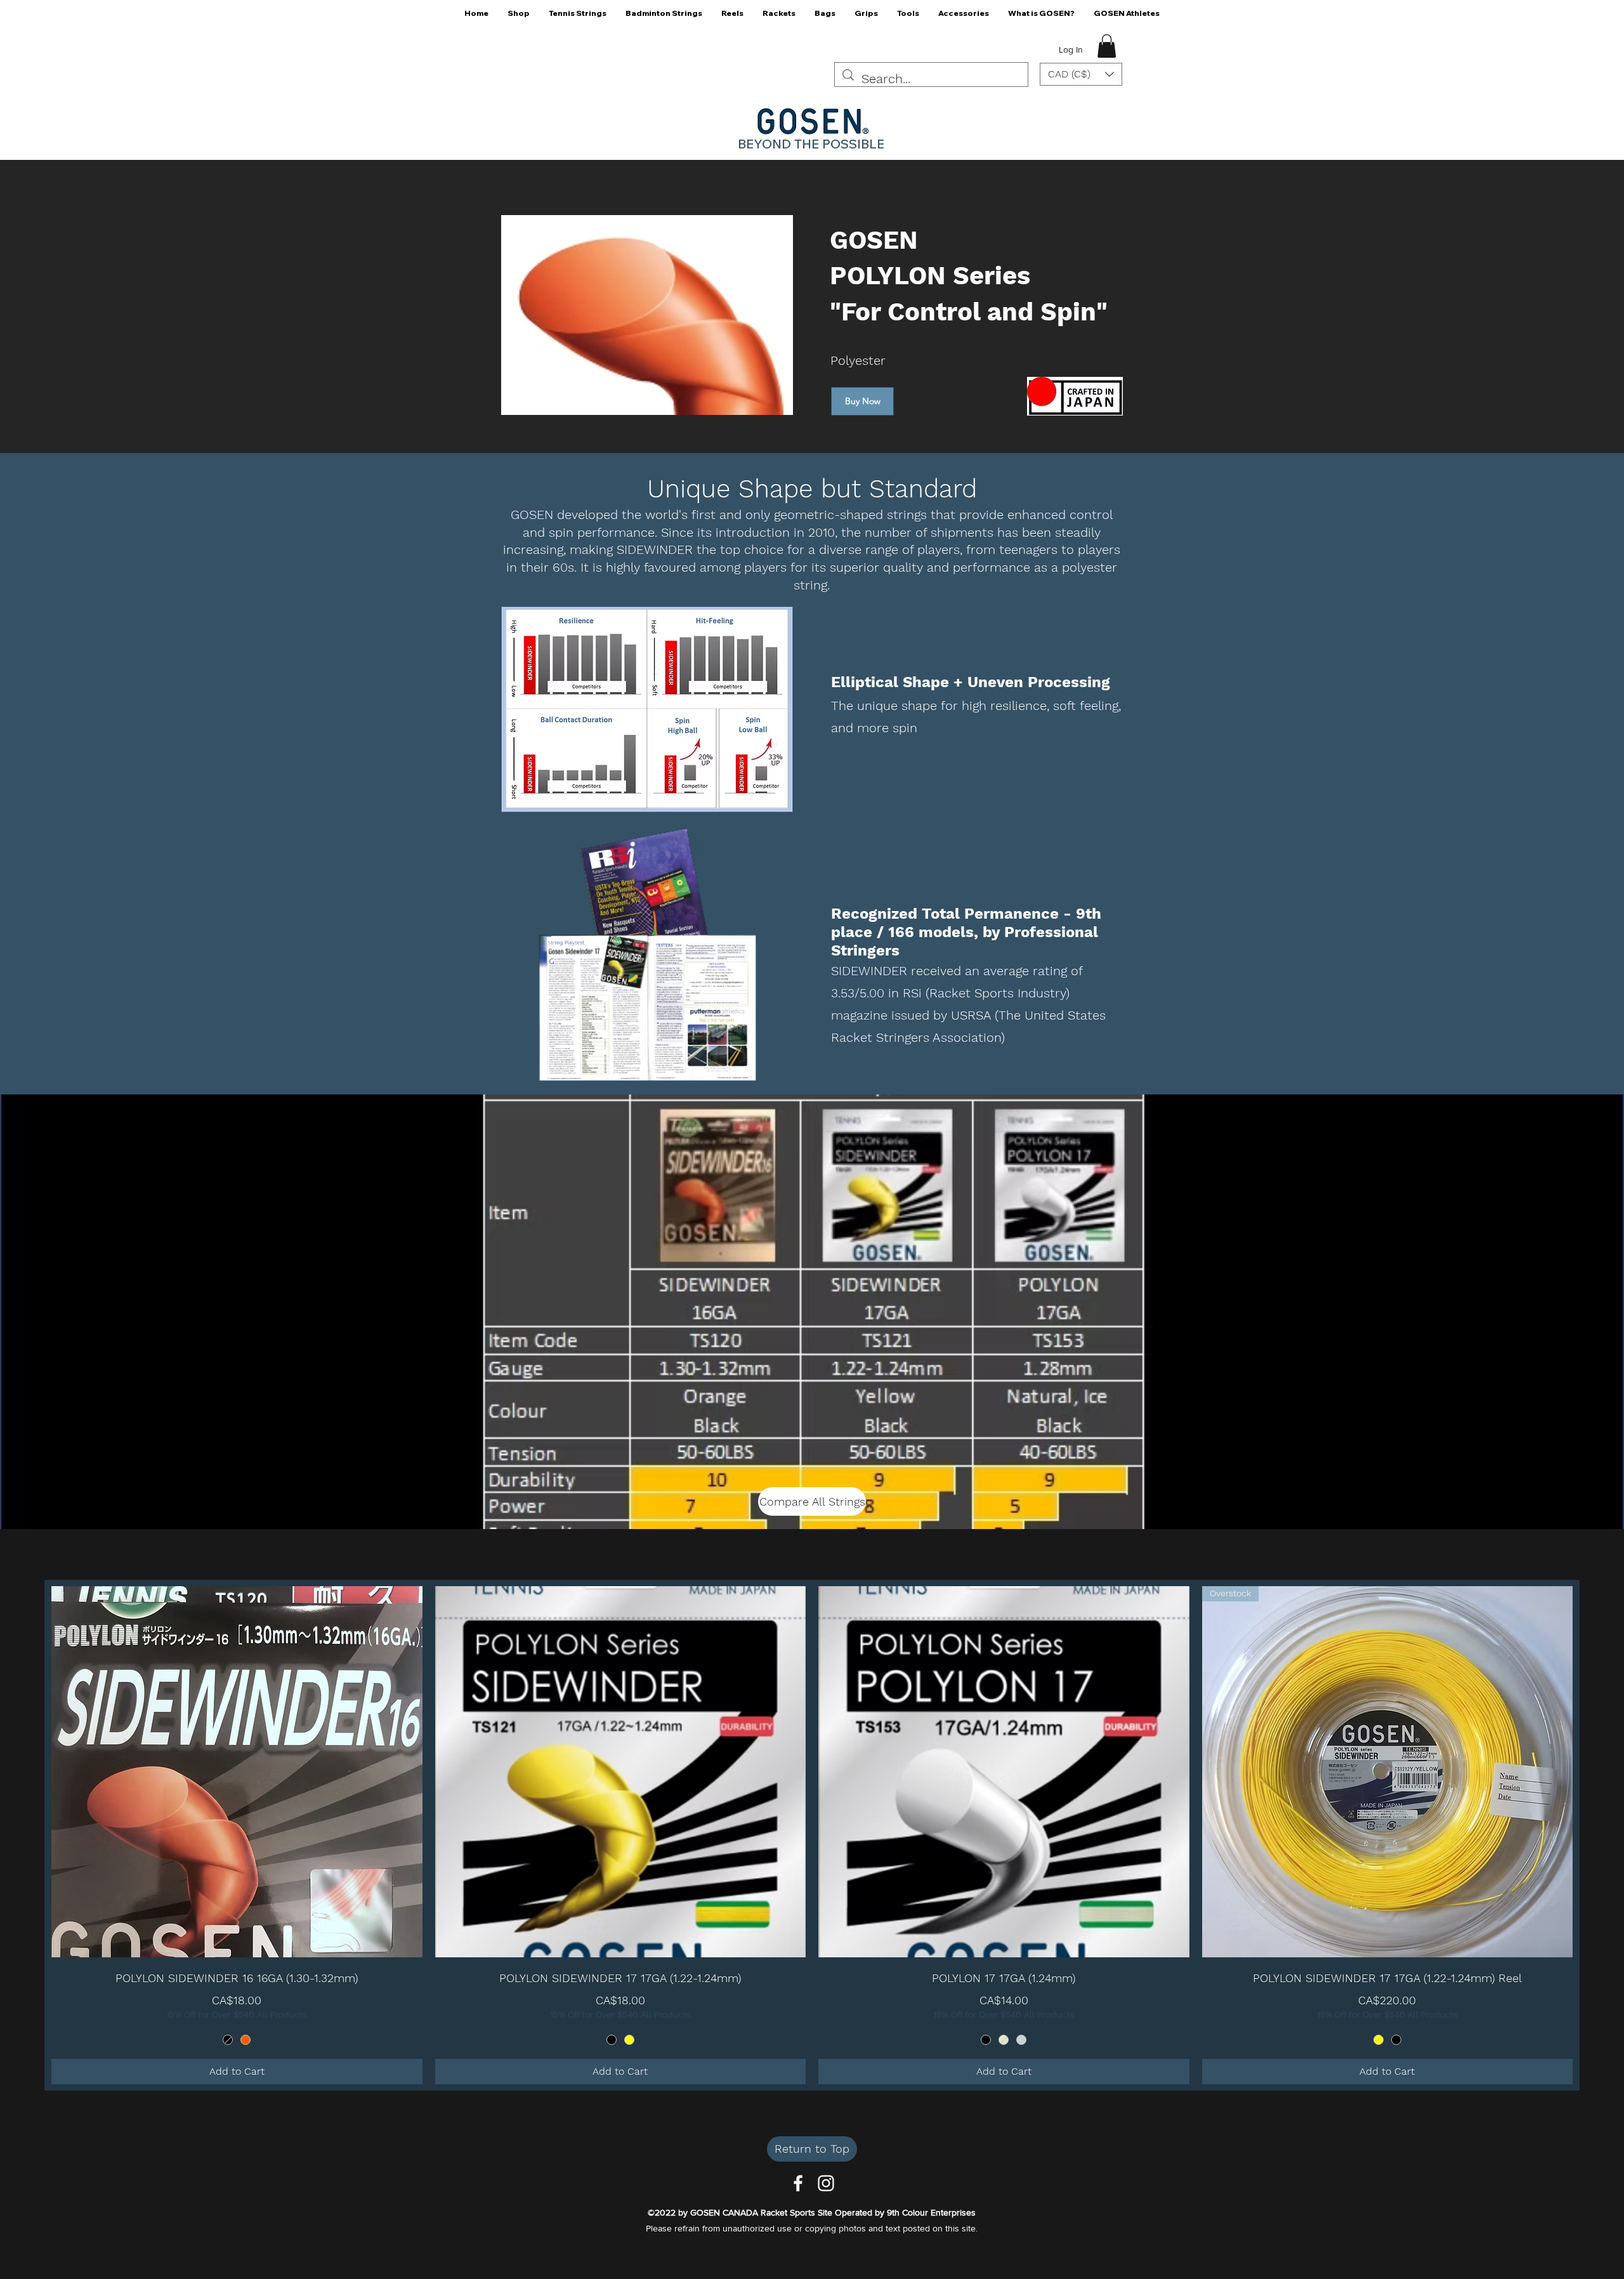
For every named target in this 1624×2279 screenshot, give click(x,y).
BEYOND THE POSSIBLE (811, 144)
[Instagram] (826, 2183)
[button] (519, 17)
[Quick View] (237, 1772)
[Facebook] (798, 2183)
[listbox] (1081, 74)
